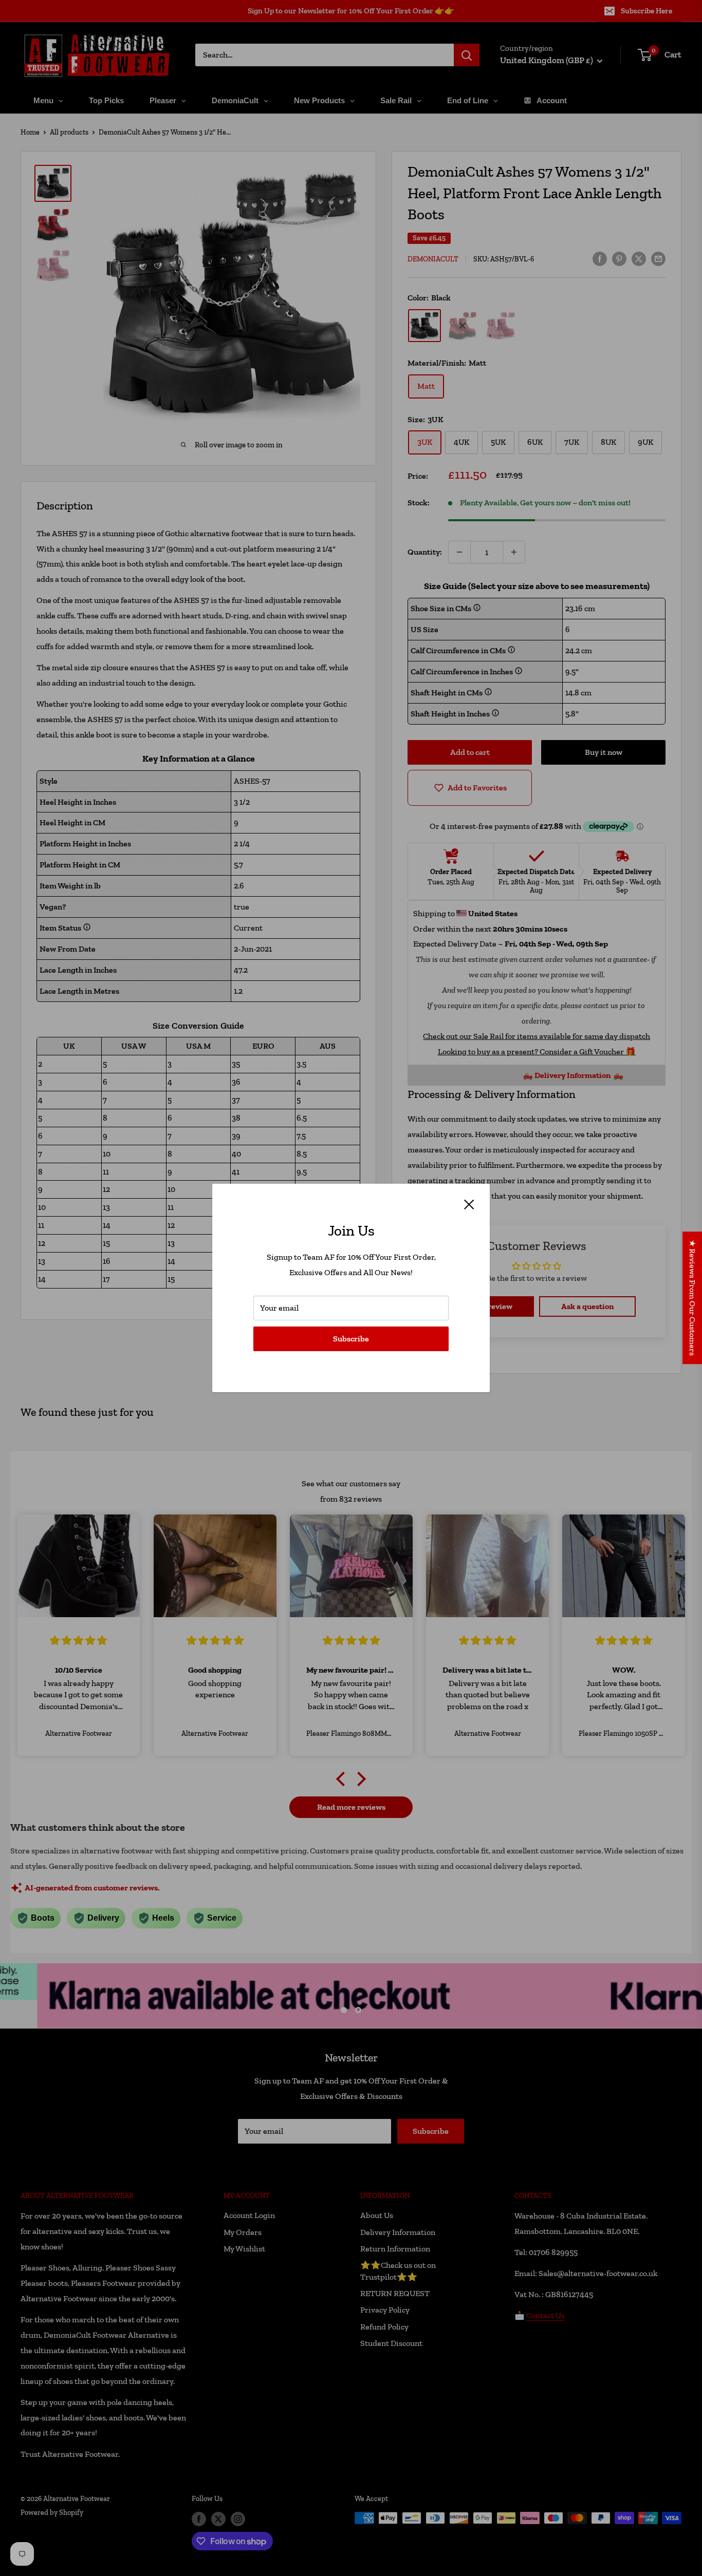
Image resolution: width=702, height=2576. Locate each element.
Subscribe (351, 1339)
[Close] (469, 1204)
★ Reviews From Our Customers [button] (692, 1298)
